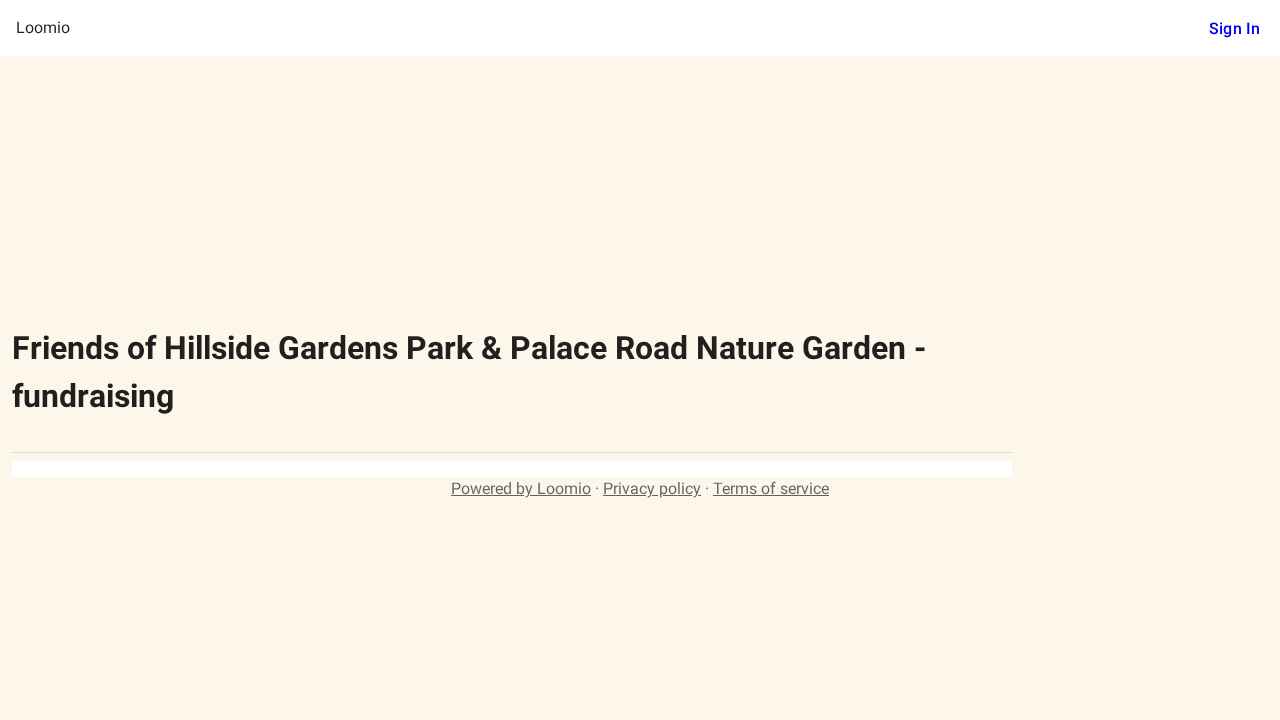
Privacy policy (652, 488)
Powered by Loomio (521, 488)
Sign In (1234, 28)
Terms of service (771, 488)
